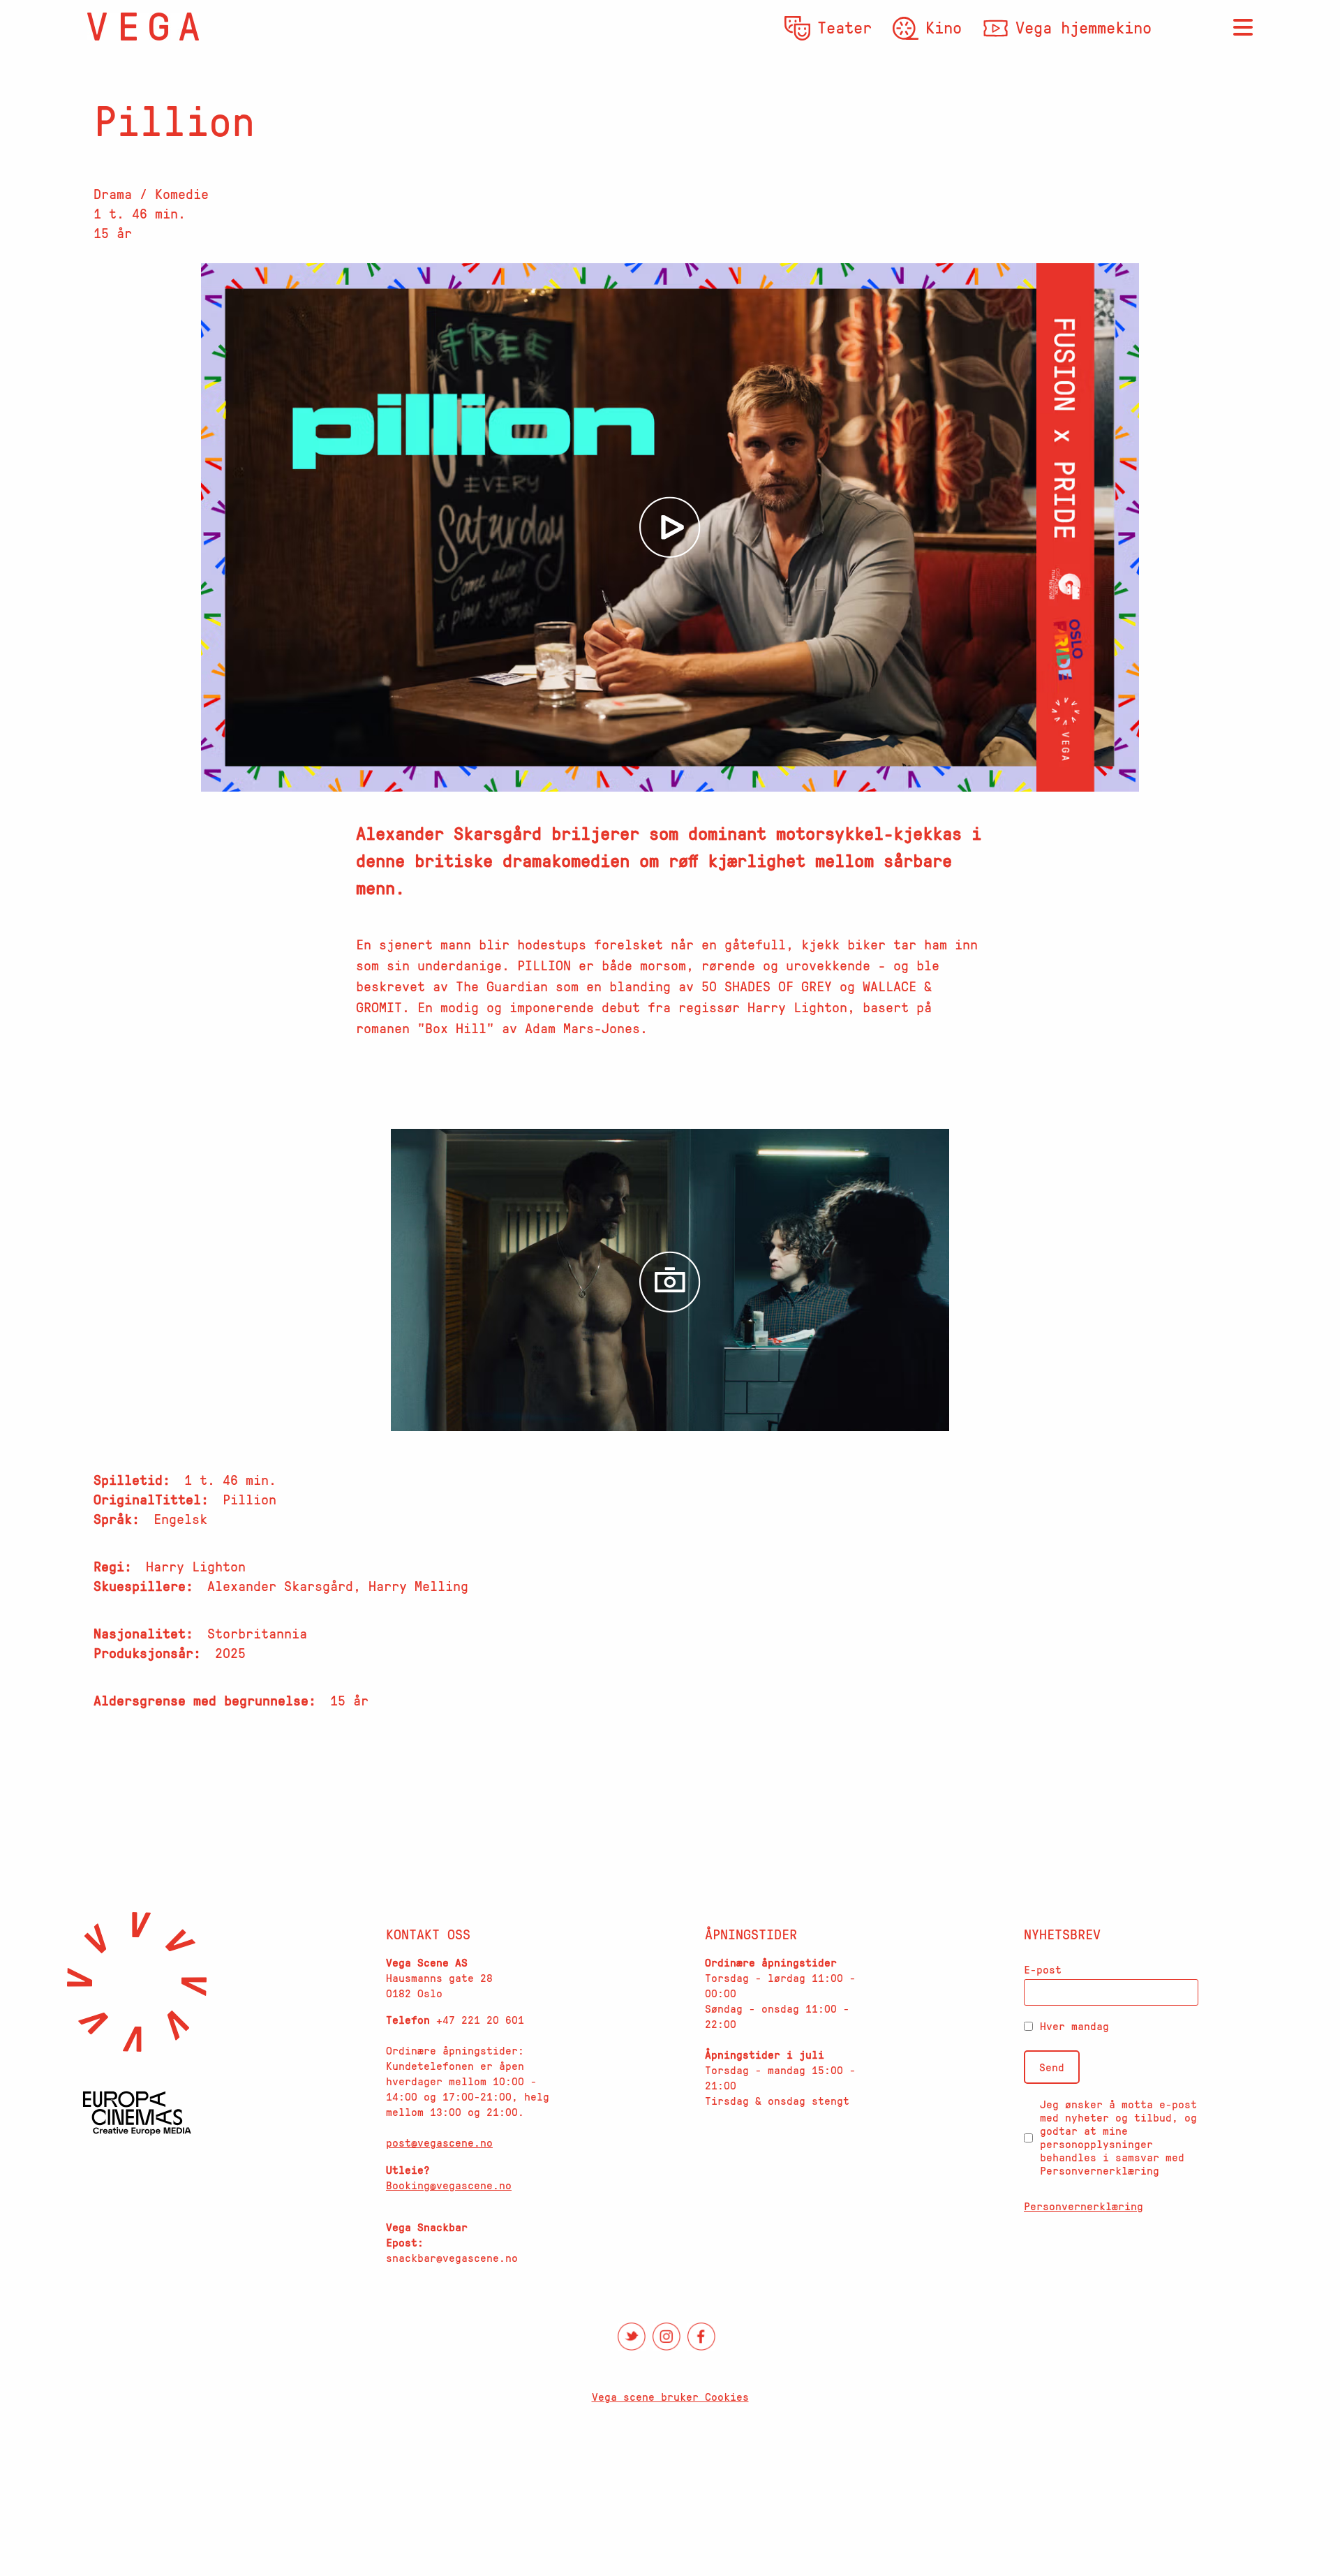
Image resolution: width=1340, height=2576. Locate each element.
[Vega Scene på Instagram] (667, 2337)
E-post (1043, 1969)
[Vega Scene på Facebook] (701, 2337)
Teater (844, 27)
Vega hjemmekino (1084, 27)
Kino (944, 27)
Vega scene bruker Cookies (670, 2397)
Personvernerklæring (1084, 2206)
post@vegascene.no (439, 2142)
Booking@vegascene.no (449, 2185)
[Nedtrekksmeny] (1243, 28)
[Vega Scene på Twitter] (632, 2337)
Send (1052, 2067)
